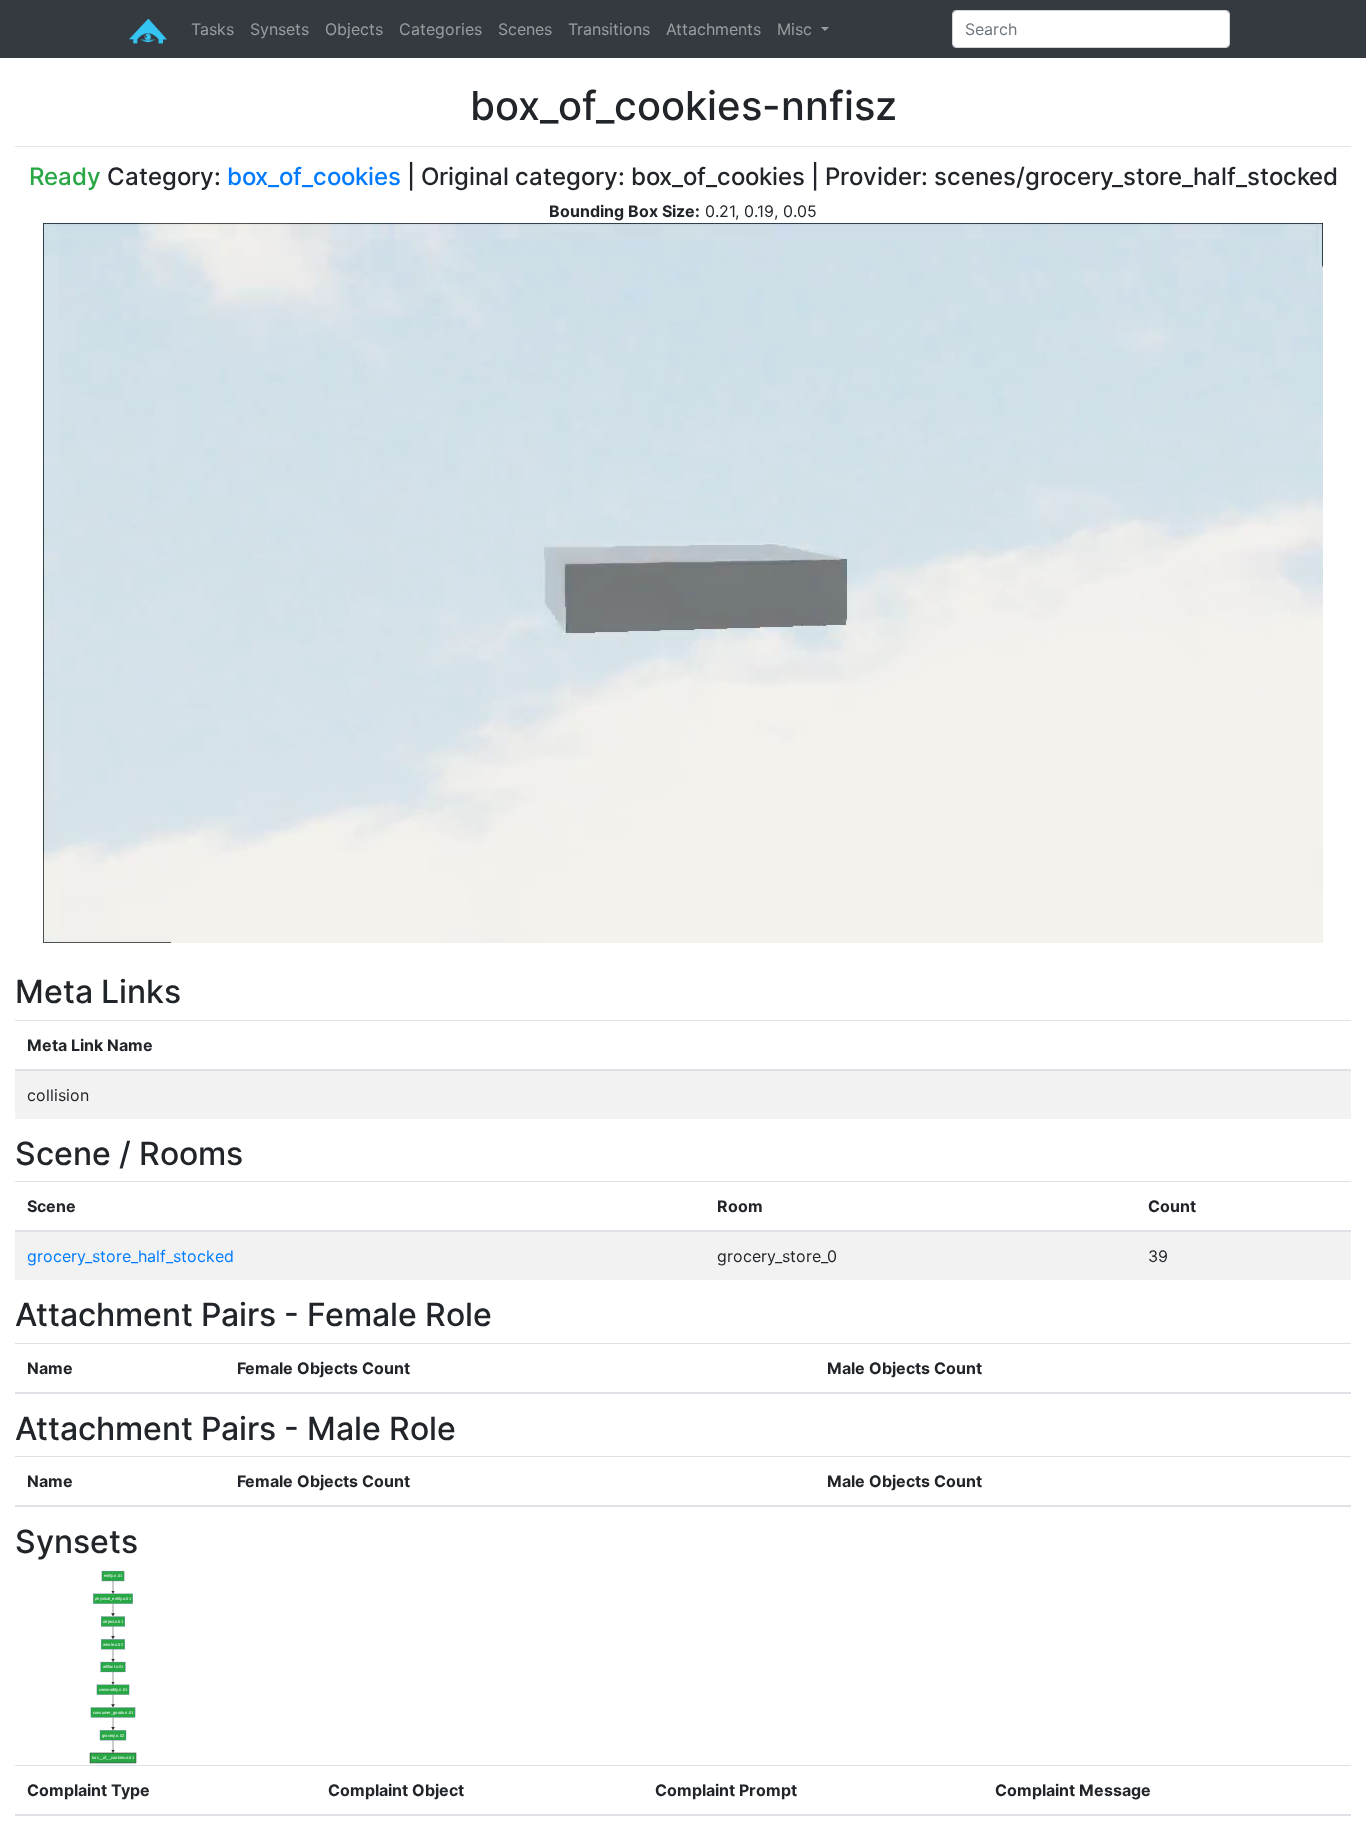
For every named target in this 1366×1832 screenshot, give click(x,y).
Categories (440, 29)
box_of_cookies (314, 176)
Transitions (609, 29)
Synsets (279, 29)
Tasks (212, 29)
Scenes (525, 29)
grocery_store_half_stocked (130, 1256)
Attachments (713, 29)
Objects (354, 29)
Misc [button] (797, 29)
